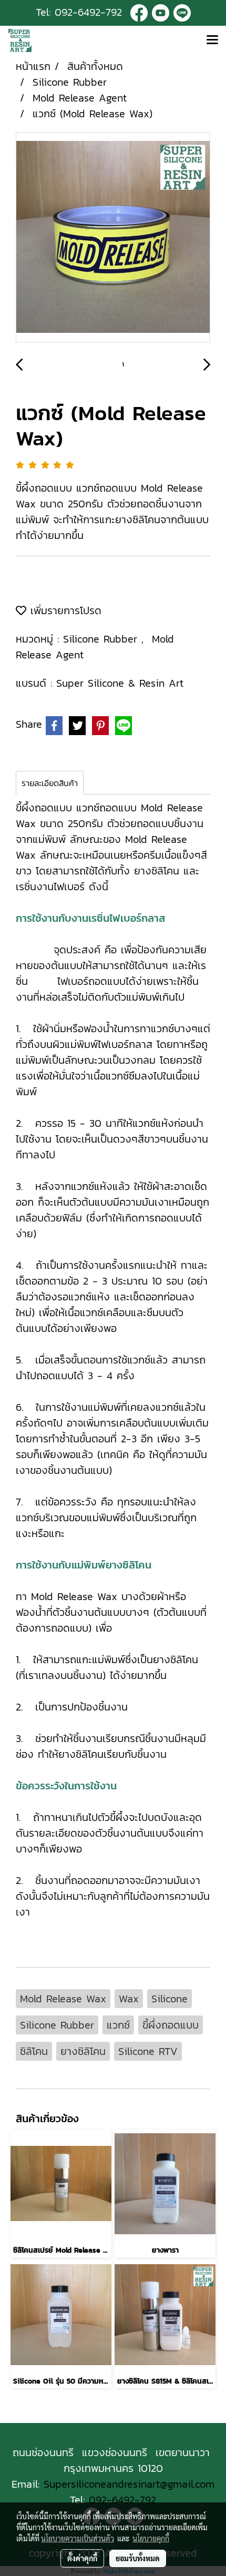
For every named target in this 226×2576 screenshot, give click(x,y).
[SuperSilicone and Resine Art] (139, 12)
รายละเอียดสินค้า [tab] (50, 783)
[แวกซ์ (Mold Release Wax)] (113, 238)
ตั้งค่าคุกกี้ (82, 2558)
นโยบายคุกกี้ (151, 2538)
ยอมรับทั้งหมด (138, 2558)
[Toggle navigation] (212, 40)
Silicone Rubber (102, 639)
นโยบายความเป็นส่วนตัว (78, 2538)
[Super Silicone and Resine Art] (161, 12)
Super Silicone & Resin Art (120, 683)
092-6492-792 (88, 12)
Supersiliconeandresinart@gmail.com (129, 2484)
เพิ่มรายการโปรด (64, 610)
